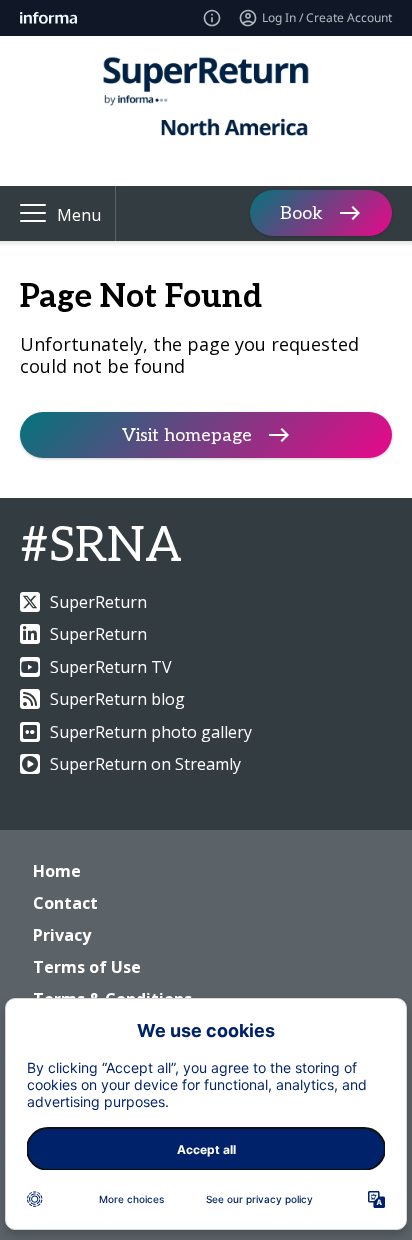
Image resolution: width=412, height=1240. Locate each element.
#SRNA (101, 546)
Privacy (62, 935)
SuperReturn (98, 602)
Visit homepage (187, 435)
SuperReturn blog (117, 699)
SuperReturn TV (111, 667)
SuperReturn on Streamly (145, 764)
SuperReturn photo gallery (151, 732)
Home (57, 871)
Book (301, 213)
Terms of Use (87, 967)
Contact (65, 903)
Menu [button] (79, 215)
